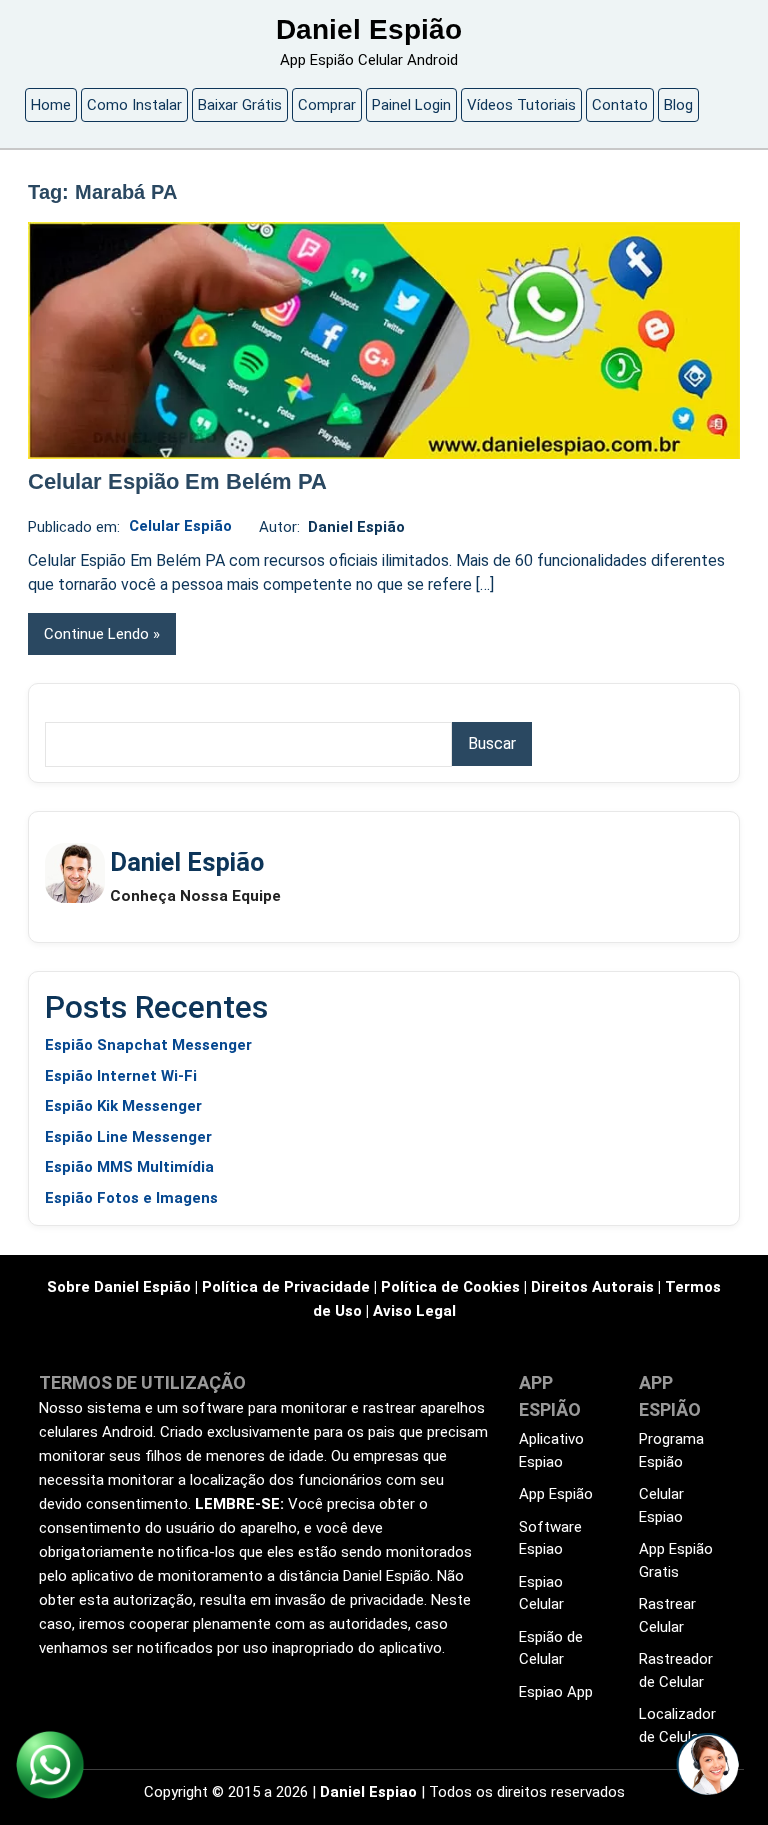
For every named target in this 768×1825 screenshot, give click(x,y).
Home (51, 105)
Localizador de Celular (677, 1725)
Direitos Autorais (592, 1287)
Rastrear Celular (667, 1615)
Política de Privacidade (286, 1287)
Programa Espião (671, 1450)
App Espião (556, 1494)
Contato (620, 105)
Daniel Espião (369, 29)
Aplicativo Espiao (551, 1450)
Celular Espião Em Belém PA (177, 481)
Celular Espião (180, 526)
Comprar (327, 105)
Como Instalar (134, 105)
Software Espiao (550, 1538)
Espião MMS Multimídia (129, 1167)
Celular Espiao (661, 1505)
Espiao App (556, 1692)
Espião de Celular (551, 1648)
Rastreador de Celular (676, 1670)
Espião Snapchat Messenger (148, 1045)
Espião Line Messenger (128, 1137)
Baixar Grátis (240, 105)
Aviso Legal (414, 1311)
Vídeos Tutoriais (521, 105)
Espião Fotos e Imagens (131, 1198)
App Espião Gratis (676, 1560)
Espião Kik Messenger (123, 1106)
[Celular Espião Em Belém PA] (384, 340)
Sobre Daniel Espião (119, 1287)
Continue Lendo (96, 634)
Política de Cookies (450, 1287)
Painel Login (411, 105)
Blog (678, 105)
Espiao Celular (541, 1593)
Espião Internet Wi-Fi (121, 1076)
